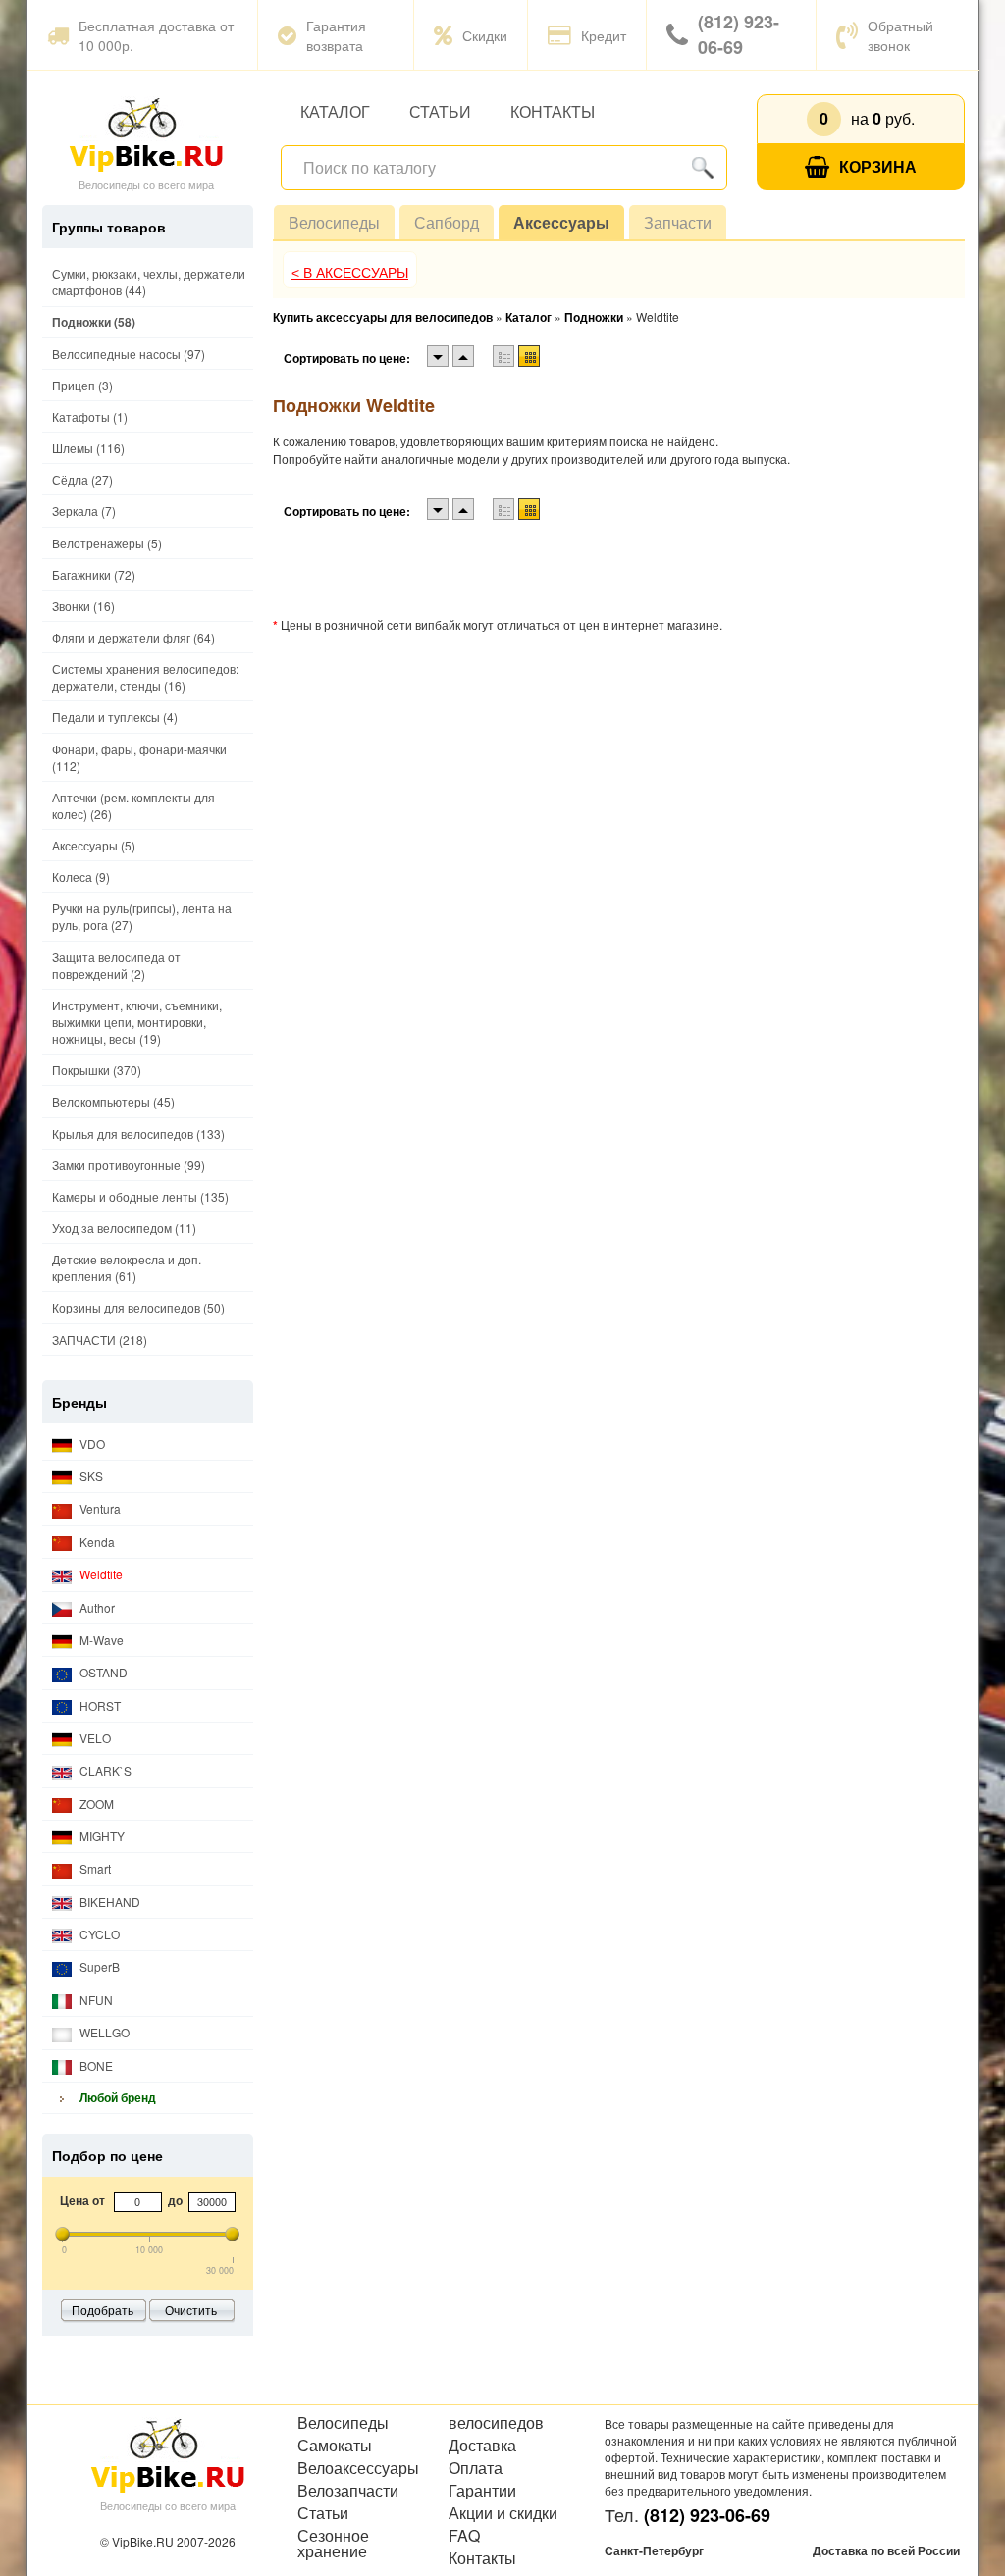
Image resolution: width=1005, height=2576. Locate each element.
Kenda (96, 1542)
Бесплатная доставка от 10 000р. (156, 35)
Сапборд (447, 222)
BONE (95, 2065)
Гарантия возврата (336, 35)
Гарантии (482, 2491)
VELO (94, 1738)
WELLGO (103, 2032)
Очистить (191, 2310)
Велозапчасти (348, 2491)
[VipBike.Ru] (146, 133)
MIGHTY (101, 1836)
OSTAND (102, 1672)
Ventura (99, 1508)
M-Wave (100, 1640)
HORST (99, 1705)
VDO (91, 1443)
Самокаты (335, 2446)
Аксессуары (561, 222)
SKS (90, 1476)
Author (96, 1607)
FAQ (464, 2536)
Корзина (878, 166)
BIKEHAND (108, 1902)
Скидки (485, 35)
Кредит (604, 35)
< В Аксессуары (350, 273)
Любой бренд (116, 2097)
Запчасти (678, 222)
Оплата (476, 2468)
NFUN (95, 2000)
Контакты (553, 111)
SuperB (98, 1966)
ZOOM (95, 1803)
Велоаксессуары (358, 2468)
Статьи (440, 111)
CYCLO (98, 1934)
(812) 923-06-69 (739, 34)
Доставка (482, 2446)
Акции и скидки (503, 2513)
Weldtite (100, 1574)
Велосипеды (334, 222)
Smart (94, 1868)
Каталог (335, 111)
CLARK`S (104, 1770)
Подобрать (103, 2310)
